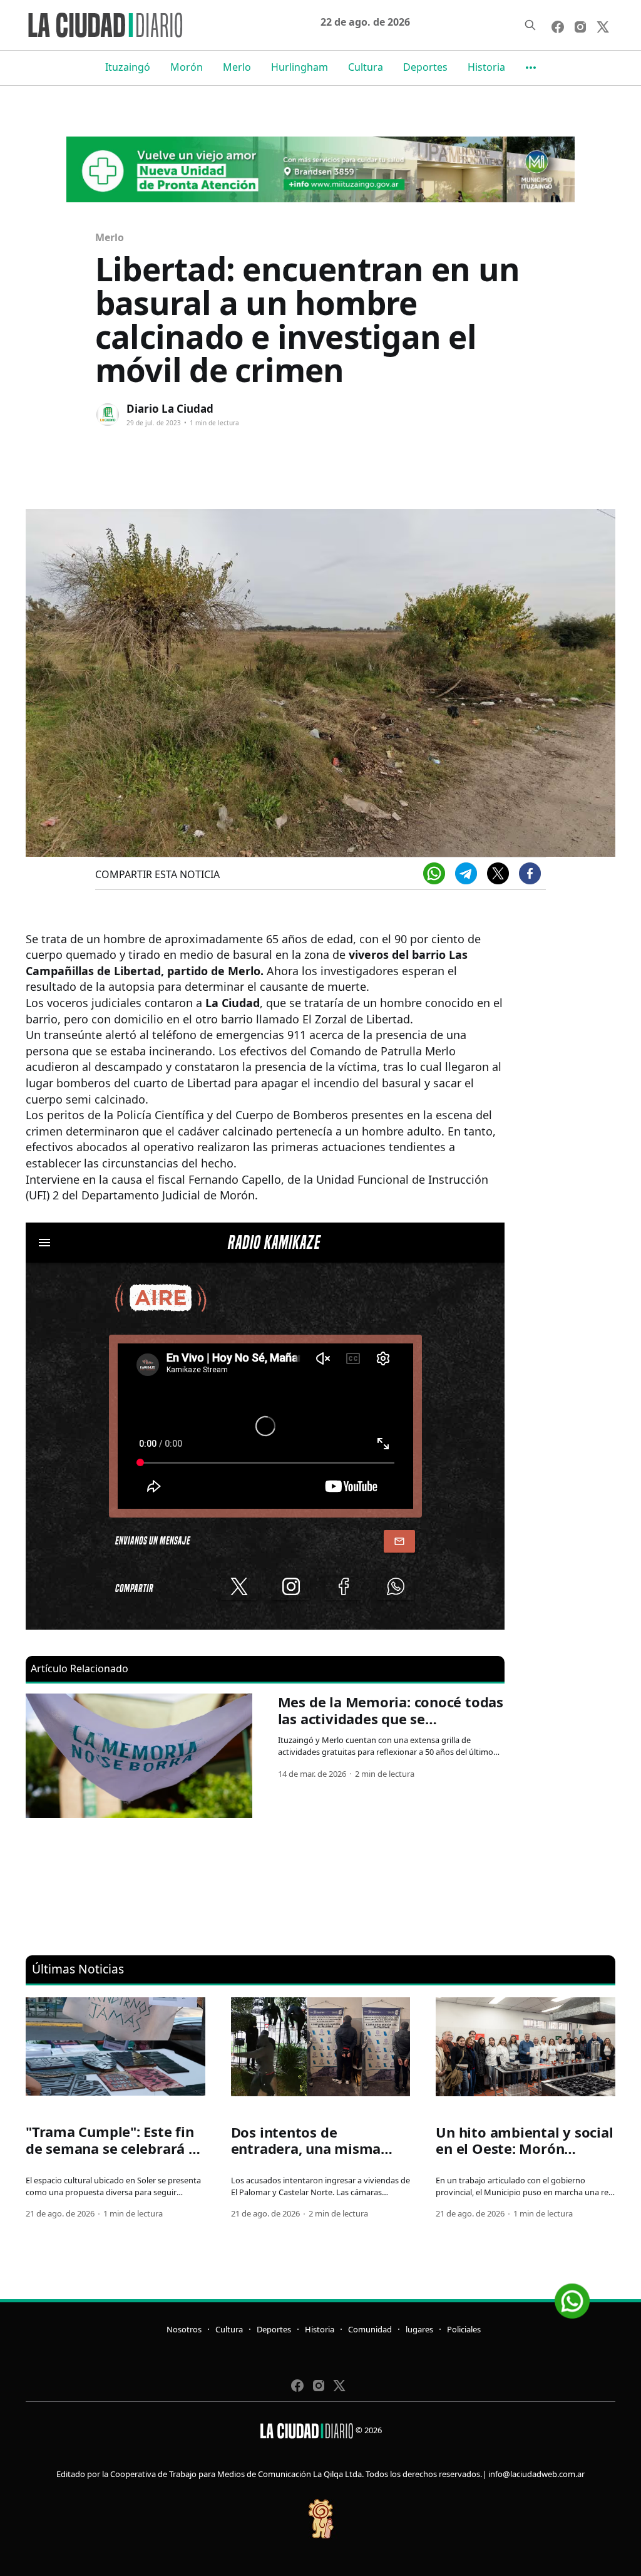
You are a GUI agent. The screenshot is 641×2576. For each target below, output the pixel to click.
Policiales (464, 2329)
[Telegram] (466, 873)
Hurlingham (300, 67)
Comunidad (370, 2329)
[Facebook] (530, 873)
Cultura (366, 67)
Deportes (425, 67)
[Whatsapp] (434, 873)
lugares (419, 2329)
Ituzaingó (128, 67)
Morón (187, 67)
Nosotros (184, 2329)
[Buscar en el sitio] (530, 25)
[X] (498, 873)
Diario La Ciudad (170, 409)
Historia (486, 67)
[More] (531, 68)
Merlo (237, 67)
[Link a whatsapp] (572, 2296)
